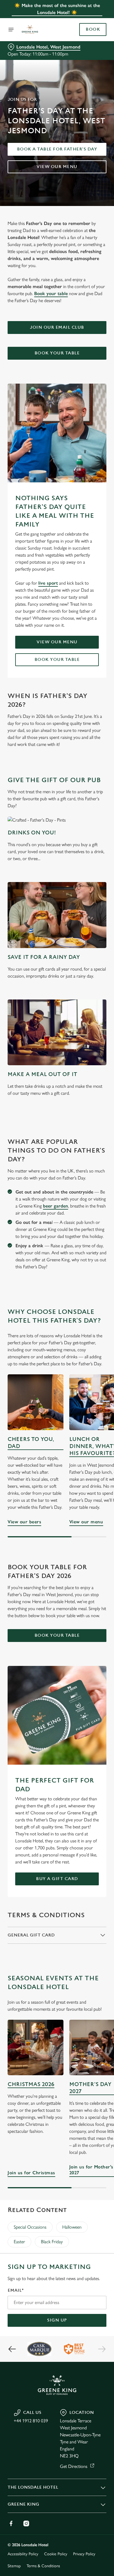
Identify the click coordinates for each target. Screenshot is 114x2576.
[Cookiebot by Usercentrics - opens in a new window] (82, 1177)
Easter (19, 2242)
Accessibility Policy (23, 2554)
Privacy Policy (84, 2554)
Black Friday (52, 2242)
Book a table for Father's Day (57, 149)
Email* (16, 2290)
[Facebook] (11, 2523)
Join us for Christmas (36, 2048)
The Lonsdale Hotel (33, 2487)
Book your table (51, 293)
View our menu (57, 167)
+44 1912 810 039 (31, 2421)
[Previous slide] (12, 2349)
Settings (88, 1356)
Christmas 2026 (31, 2084)
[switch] (99, 1296)
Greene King (23, 2504)
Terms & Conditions (43, 2566)
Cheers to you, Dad (31, 1443)
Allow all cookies (57, 1374)
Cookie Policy (56, 2554)
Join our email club (57, 327)
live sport (48, 583)
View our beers (24, 1522)
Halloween (72, 2227)
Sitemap (14, 2566)
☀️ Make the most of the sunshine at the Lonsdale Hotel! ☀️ (57, 9)
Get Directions (74, 2466)
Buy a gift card (57, 1879)
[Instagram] (26, 2523)
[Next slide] (102, 2349)
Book (93, 30)
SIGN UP (57, 2320)
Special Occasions (30, 2227)
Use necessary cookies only (57, 1394)
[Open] (11, 30)
